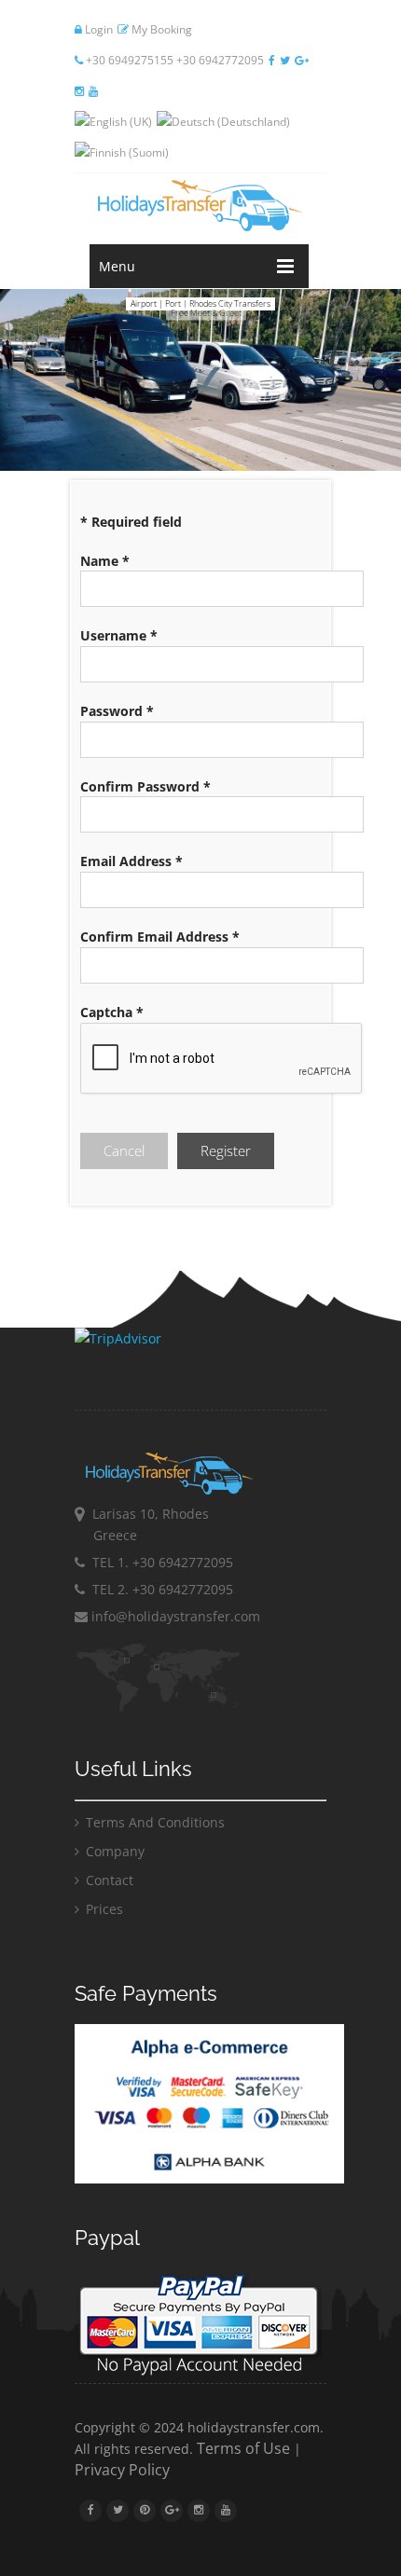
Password (117, 711)
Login (97, 29)
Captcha (112, 1012)
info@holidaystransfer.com (174, 1616)
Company (113, 1851)
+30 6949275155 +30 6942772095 (173, 60)
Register (226, 1150)
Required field (131, 522)
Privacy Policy (122, 2470)
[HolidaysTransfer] (200, 206)
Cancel (124, 1150)
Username (119, 635)
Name (105, 561)
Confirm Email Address (160, 937)
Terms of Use (243, 2448)
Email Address (131, 861)
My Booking (160, 29)
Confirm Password (145, 786)
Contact (108, 1880)
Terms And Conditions (153, 1822)
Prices (103, 1909)
